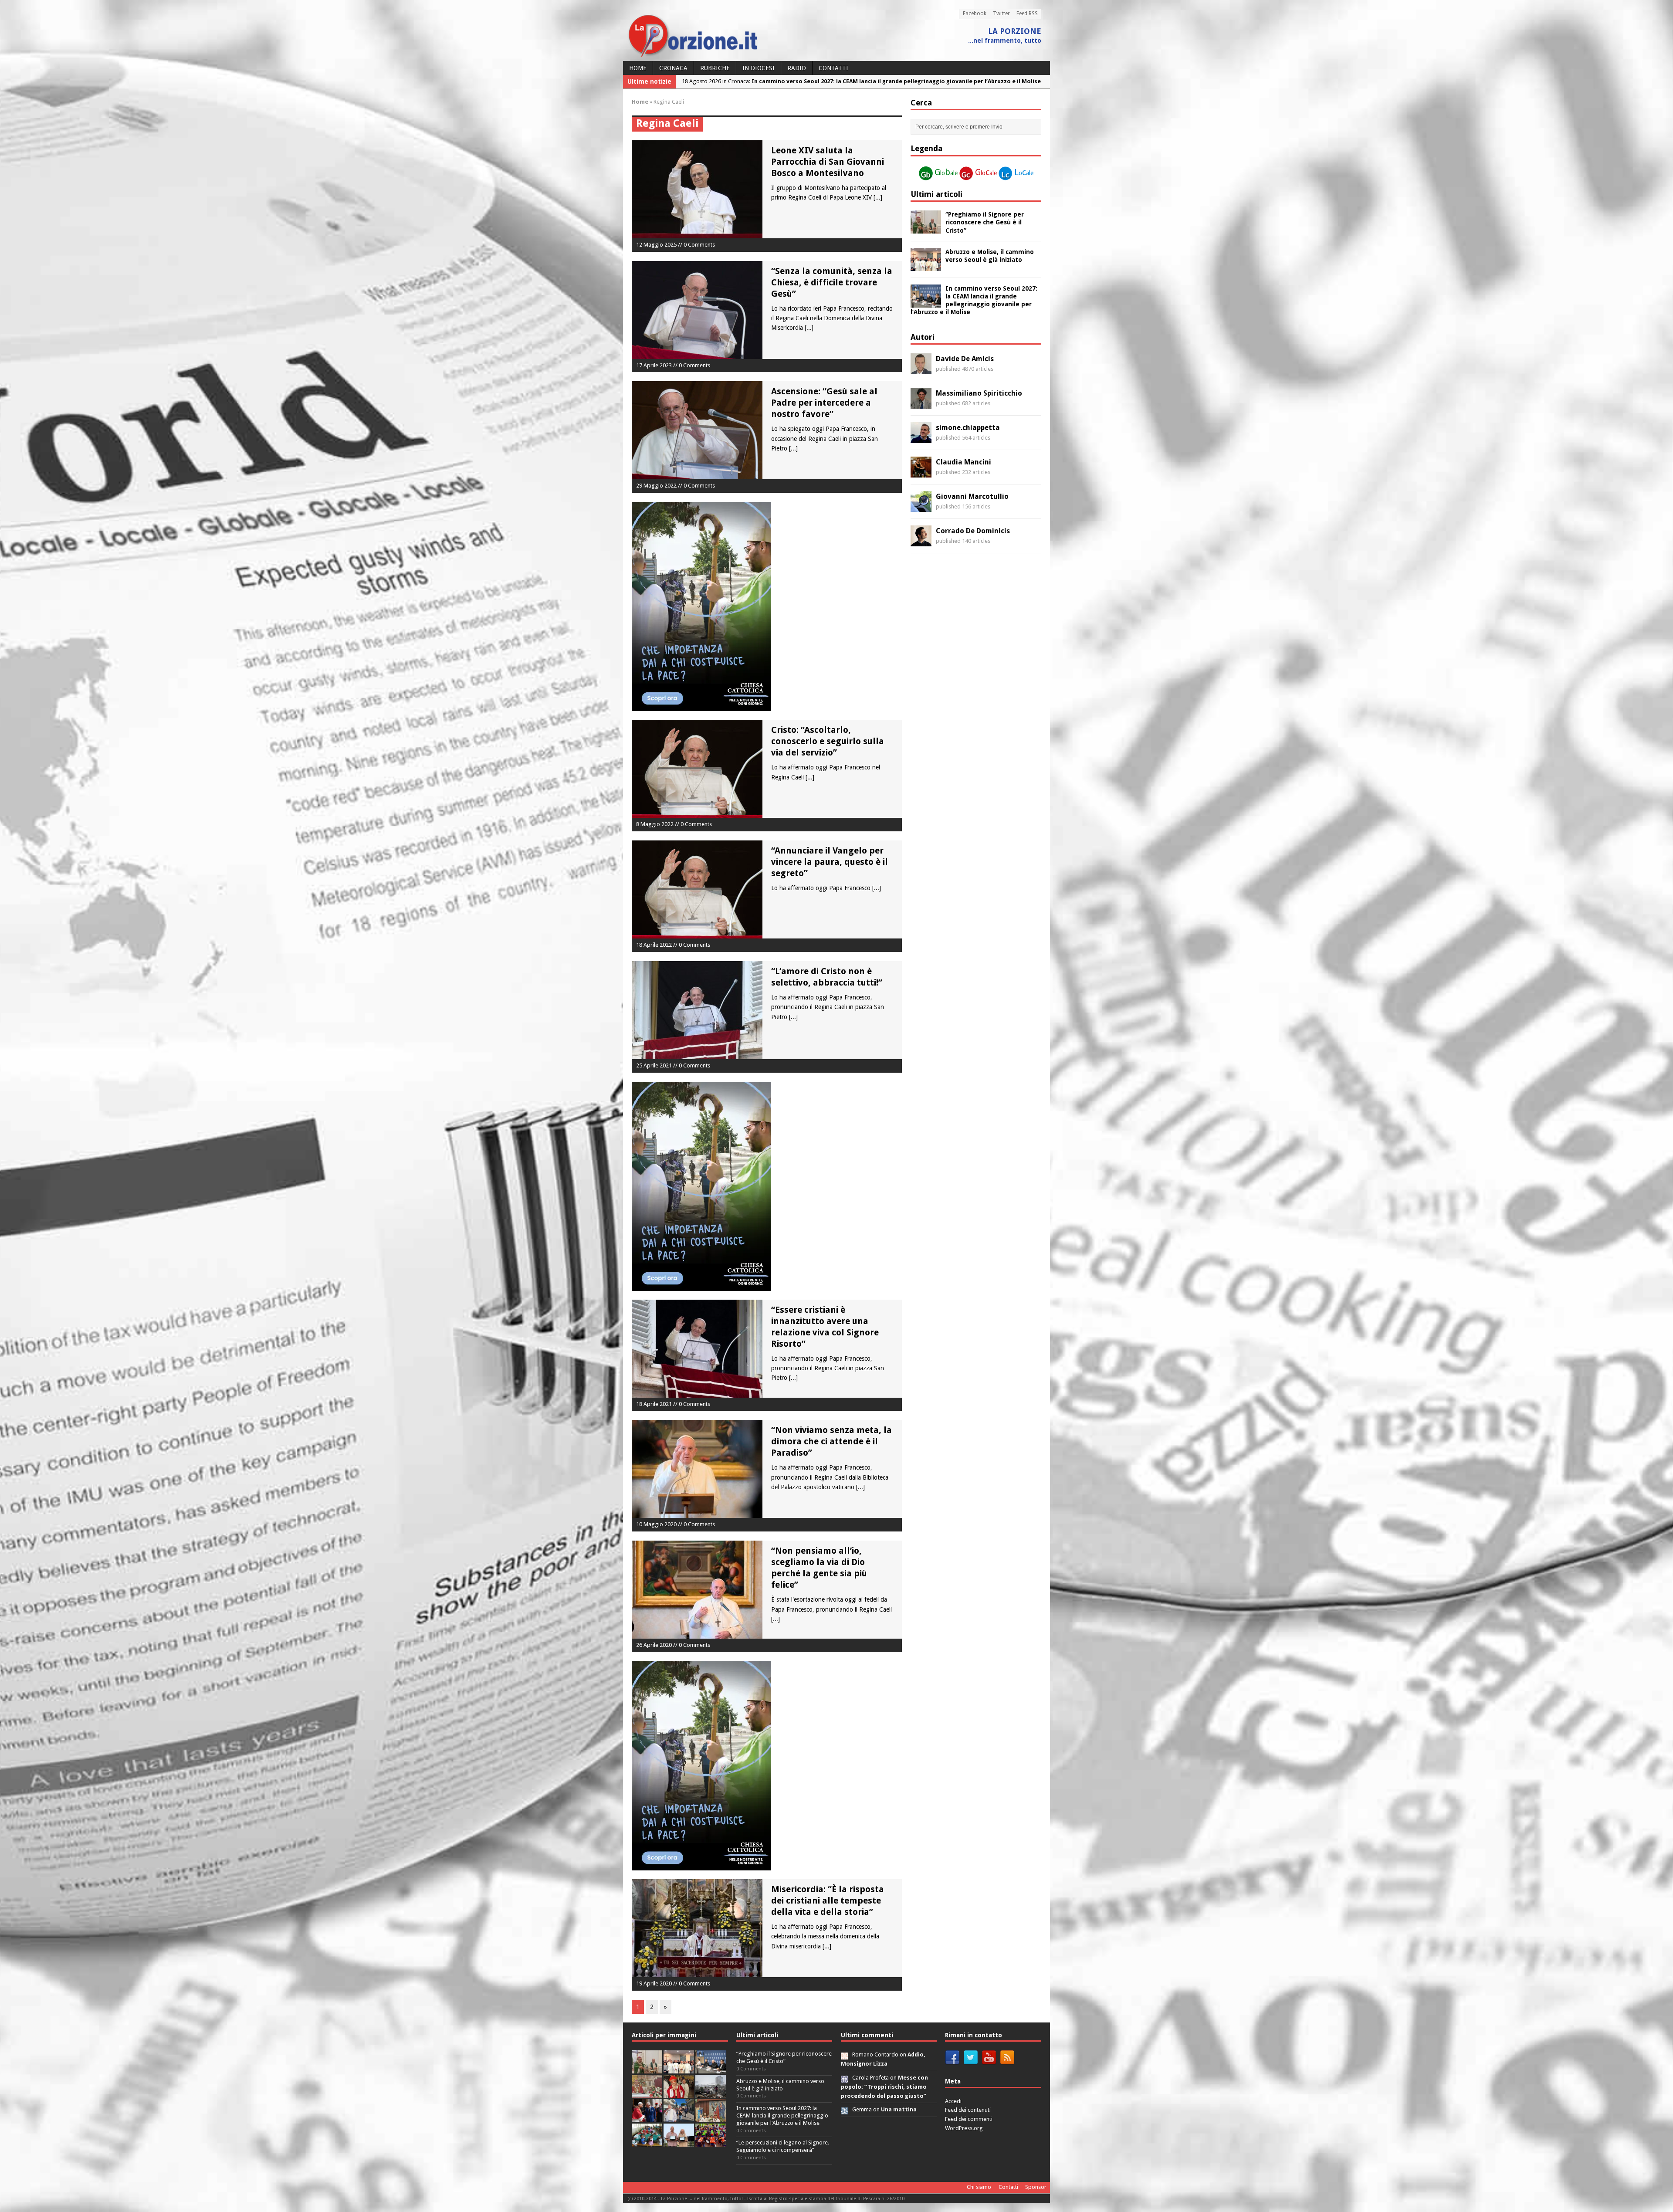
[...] (878, 197)
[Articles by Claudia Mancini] (921, 473)
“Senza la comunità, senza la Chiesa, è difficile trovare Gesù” (832, 282)
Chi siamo (979, 2187)
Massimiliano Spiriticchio (979, 393)
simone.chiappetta (968, 428)
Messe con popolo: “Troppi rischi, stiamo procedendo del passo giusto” (884, 2087)
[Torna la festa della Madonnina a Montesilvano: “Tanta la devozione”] (679, 2118)
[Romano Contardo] (844, 2054)
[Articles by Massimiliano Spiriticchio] (921, 404)
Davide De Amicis (965, 359)
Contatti (833, 68)
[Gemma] (844, 2109)
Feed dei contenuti (968, 2110)
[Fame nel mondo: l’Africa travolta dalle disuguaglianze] (647, 2142)
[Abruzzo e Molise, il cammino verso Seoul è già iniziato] (926, 266)
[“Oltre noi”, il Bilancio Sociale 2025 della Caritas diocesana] (711, 2142)
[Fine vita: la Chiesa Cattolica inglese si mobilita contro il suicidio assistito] (647, 2118)
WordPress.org (964, 2128)
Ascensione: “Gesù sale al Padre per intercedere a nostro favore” (824, 403)
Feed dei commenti (969, 2119)
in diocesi (759, 68)
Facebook (975, 14)
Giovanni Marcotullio (972, 496)
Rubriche (715, 68)
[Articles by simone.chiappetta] (921, 438)
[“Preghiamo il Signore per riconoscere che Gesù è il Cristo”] (926, 229)
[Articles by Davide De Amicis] (921, 369)
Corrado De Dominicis (973, 531)
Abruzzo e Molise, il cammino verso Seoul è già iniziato (780, 2085)
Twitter (1001, 14)
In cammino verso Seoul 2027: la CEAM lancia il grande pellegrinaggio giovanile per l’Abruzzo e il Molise (782, 2115)
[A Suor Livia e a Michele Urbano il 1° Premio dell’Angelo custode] (679, 2142)
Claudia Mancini (963, 462)
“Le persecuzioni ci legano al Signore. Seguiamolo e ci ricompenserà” (783, 2146)
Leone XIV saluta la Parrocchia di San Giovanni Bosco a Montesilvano (828, 162)
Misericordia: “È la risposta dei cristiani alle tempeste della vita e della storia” (828, 1900)
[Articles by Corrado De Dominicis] (921, 542)
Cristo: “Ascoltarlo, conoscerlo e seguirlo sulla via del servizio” (828, 741)
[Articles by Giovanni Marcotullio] (921, 507)
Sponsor (1036, 2187)
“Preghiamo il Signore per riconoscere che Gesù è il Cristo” (985, 222)
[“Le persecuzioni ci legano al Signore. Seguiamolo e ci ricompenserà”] (647, 2093)
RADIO (797, 68)
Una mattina (899, 2109)
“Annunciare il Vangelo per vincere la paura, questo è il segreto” (830, 862)
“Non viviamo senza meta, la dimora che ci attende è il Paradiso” (831, 1441)
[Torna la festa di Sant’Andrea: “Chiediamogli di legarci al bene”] (711, 2118)
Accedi (953, 2101)
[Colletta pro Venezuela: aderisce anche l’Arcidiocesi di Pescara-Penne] (711, 2093)
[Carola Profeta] (844, 2078)
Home (638, 68)
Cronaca (673, 68)
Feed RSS (1027, 14)
